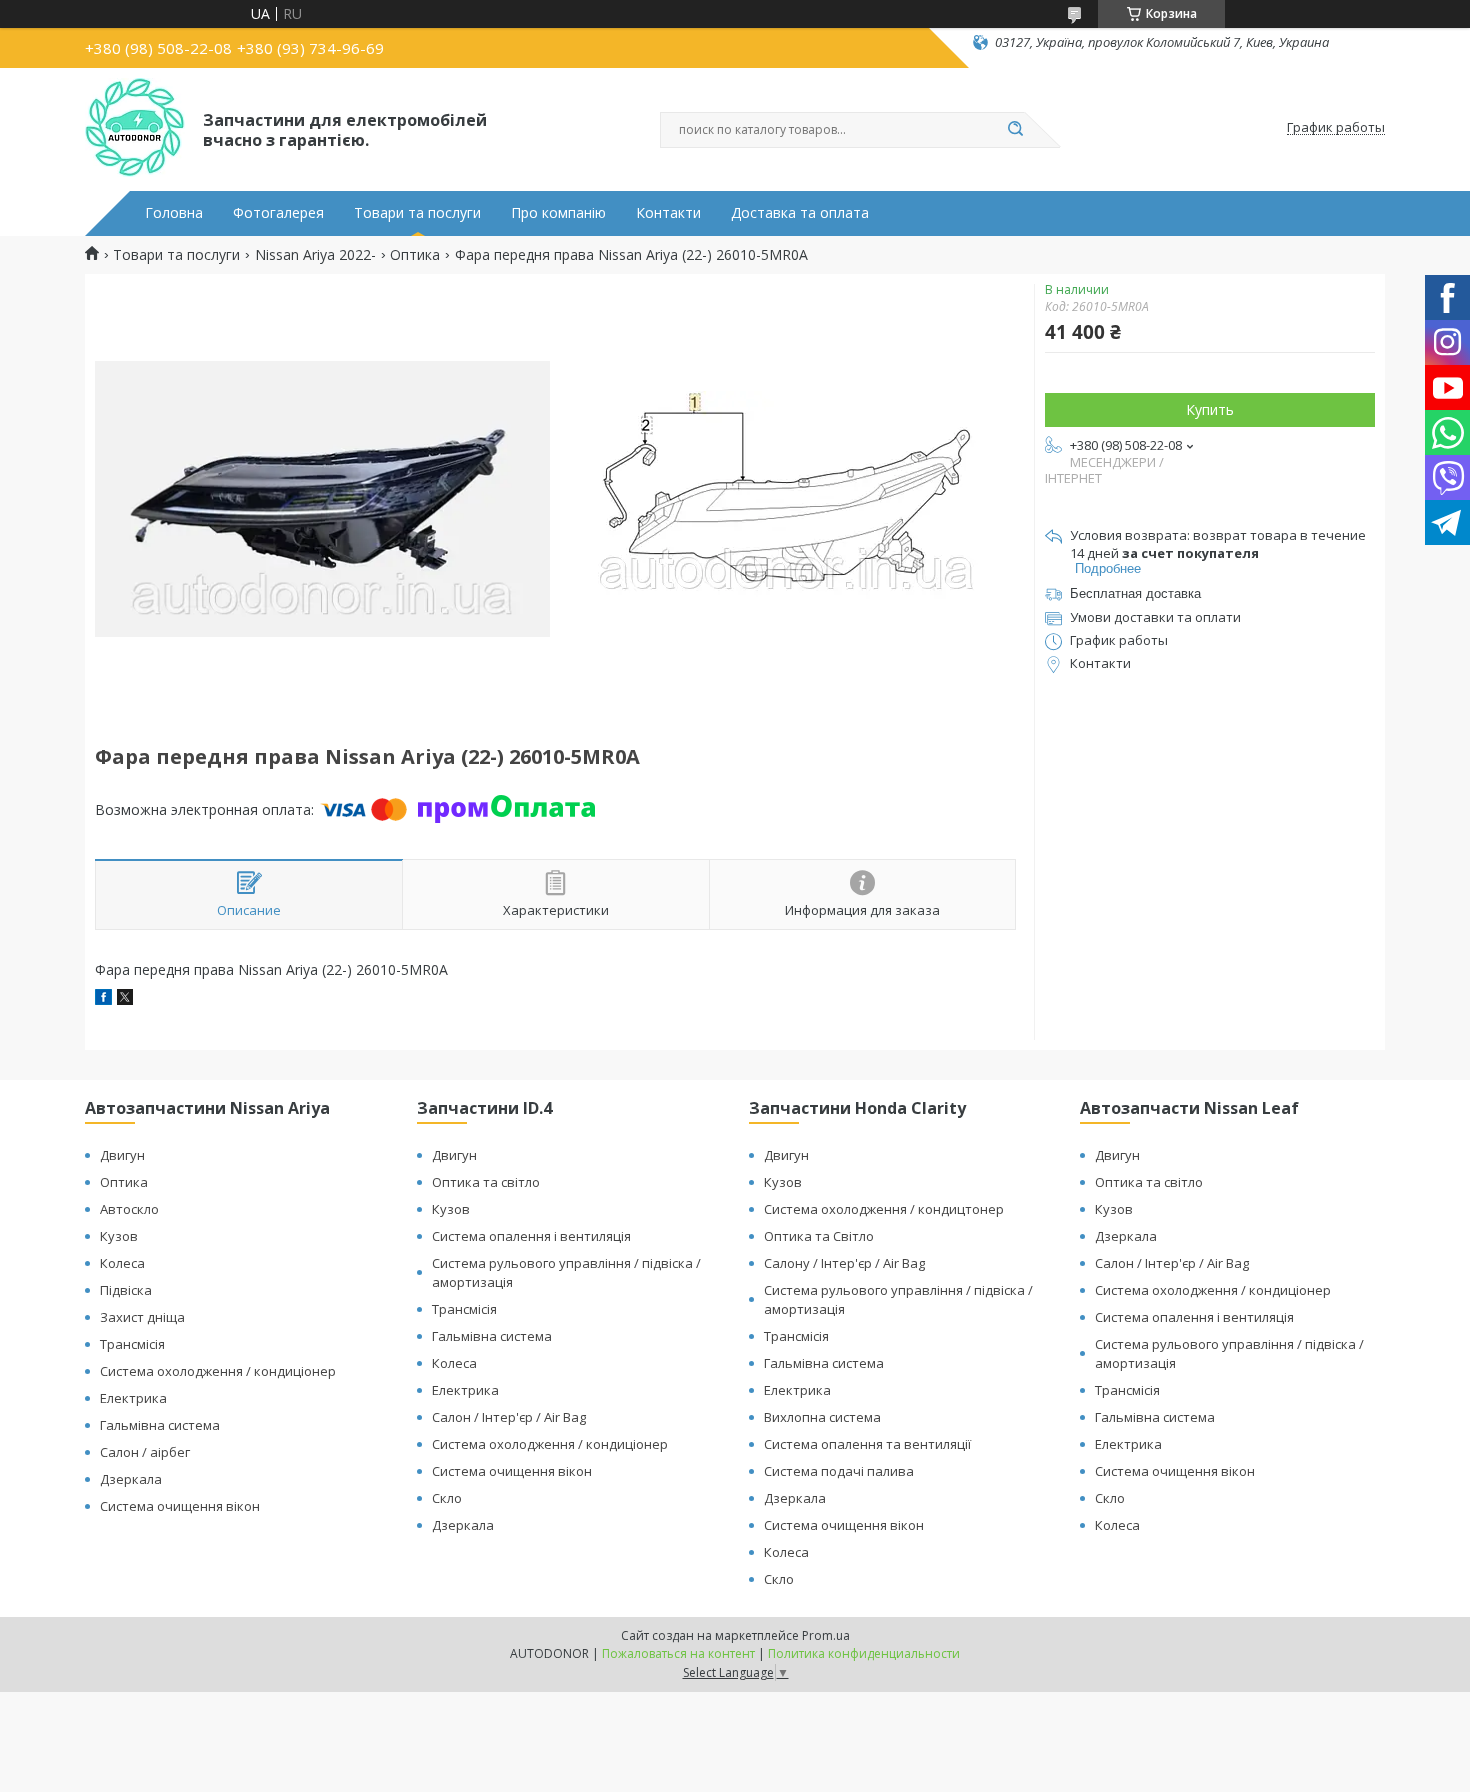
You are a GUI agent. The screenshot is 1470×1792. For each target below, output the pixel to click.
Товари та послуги (417, 213)
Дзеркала (131, 1479)
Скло (447, 1498)
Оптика (415, 255)
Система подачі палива (839, 1471)
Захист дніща (142, 1317)
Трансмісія (132, 1344)
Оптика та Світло (819, 1236)
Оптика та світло (486, 1182)
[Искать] (1015, 130)
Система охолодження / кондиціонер (218, 1371)
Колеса (122, 1263)
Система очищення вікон (180, 1506)
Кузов (119, 1236)
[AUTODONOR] (135, 128)
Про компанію (558, 213)
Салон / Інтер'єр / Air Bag (509, 1417)
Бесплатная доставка (1135, 593)
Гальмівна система (160, 1425)
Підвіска (126, 1290)
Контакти (668, 213)
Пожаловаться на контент (678, 1653)
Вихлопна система (822, 1417)
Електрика (133, 1398)
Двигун (122, 1155)
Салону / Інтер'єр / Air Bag (844, 1263)
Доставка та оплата (800, 213)
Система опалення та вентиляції (867, 1444)
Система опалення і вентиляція (531, 1236)
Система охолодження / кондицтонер (884, 1209)
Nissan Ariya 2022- (315, 255)
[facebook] (103, 999)
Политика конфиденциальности (864, 1653)
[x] (125, 999)
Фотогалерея (278, 213)
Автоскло (129, 1209)
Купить (1210, 409)
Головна (174, 213)
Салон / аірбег (145, 1452)
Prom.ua (826, 1635)
